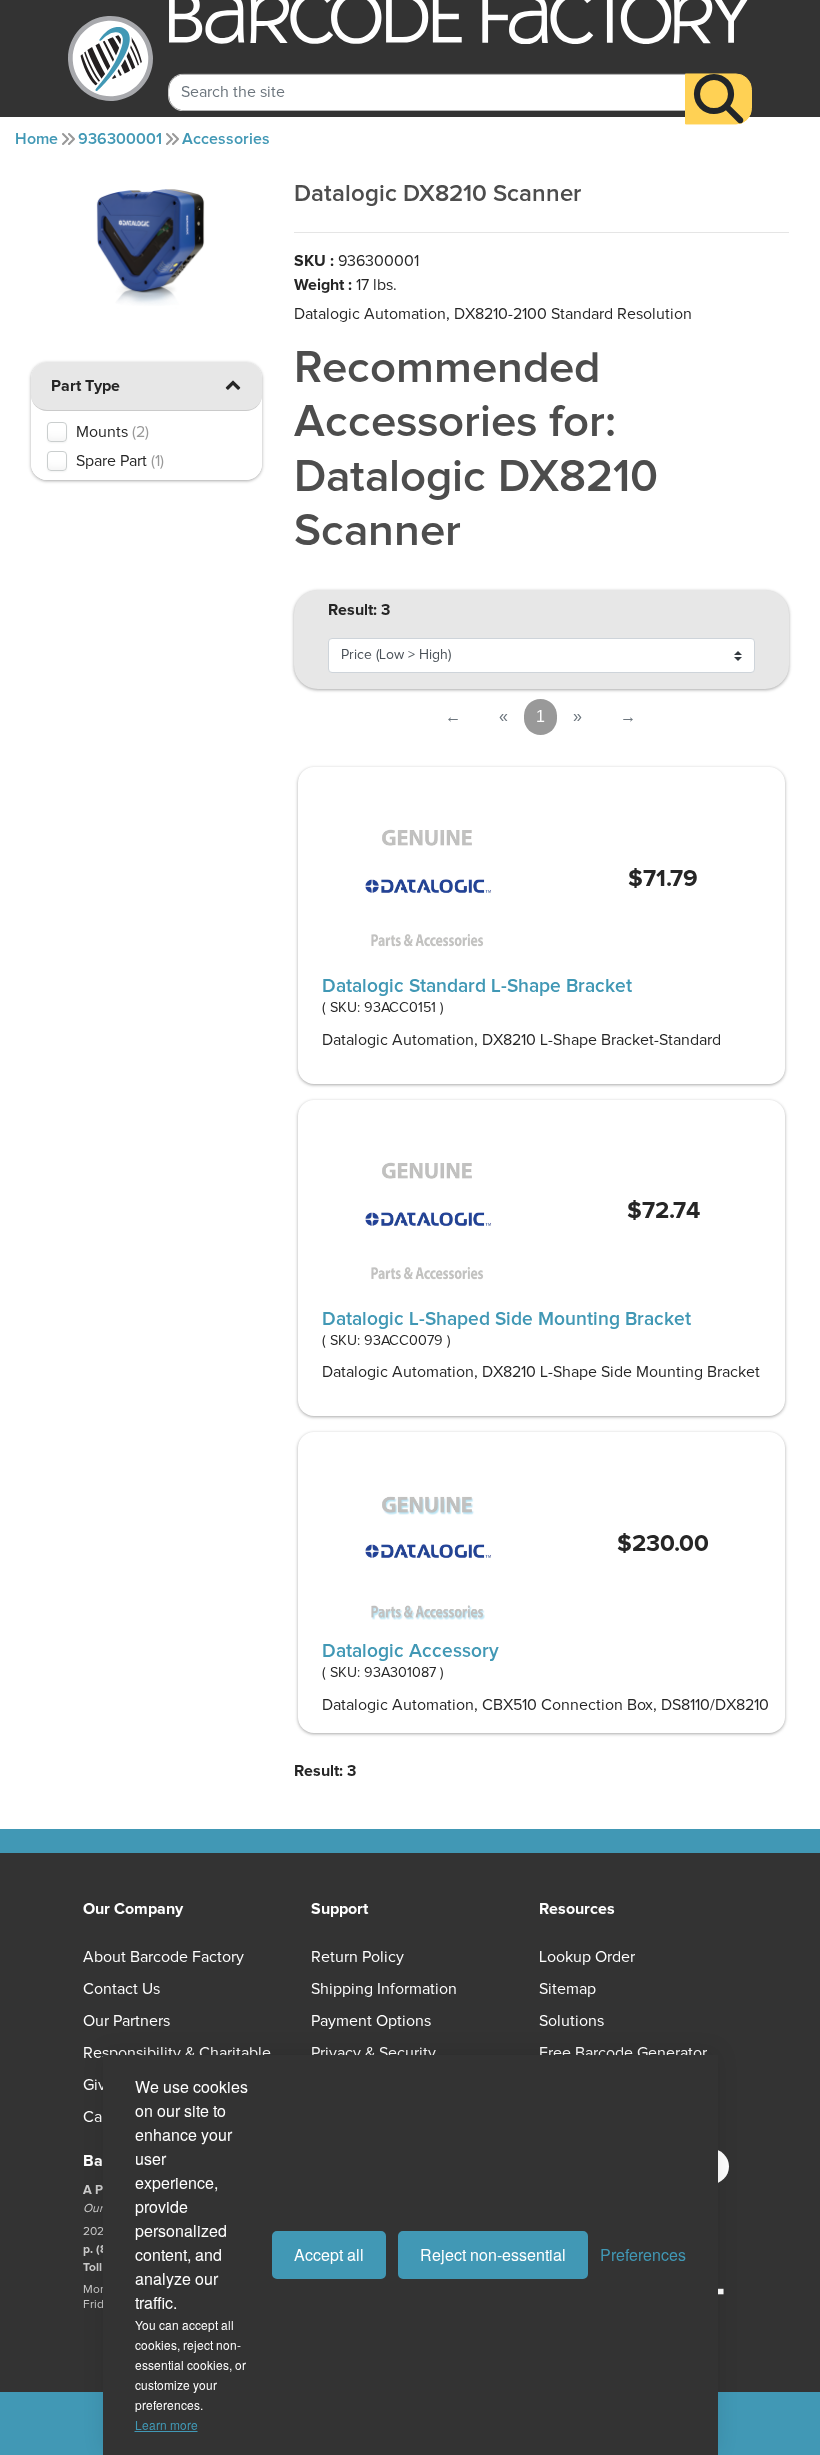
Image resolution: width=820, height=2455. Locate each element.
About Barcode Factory (163, 1957)
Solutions (571, 2021)
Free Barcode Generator (623, 2053)
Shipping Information (384, 1989)
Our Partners (126, 2021)
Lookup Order (587, 1957)
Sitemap (567, 1989)
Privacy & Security (373, 2053)
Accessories (226, 139)
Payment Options (371, 2021)
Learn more (166, 2424)
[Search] (718, 99)
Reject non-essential (493, 2254)
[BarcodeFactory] (110, 58)
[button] (232, 384)
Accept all (329, 2254)
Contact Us (121, 1989)
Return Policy (357, 1957)
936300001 (120, 139)
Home (36, 139)
